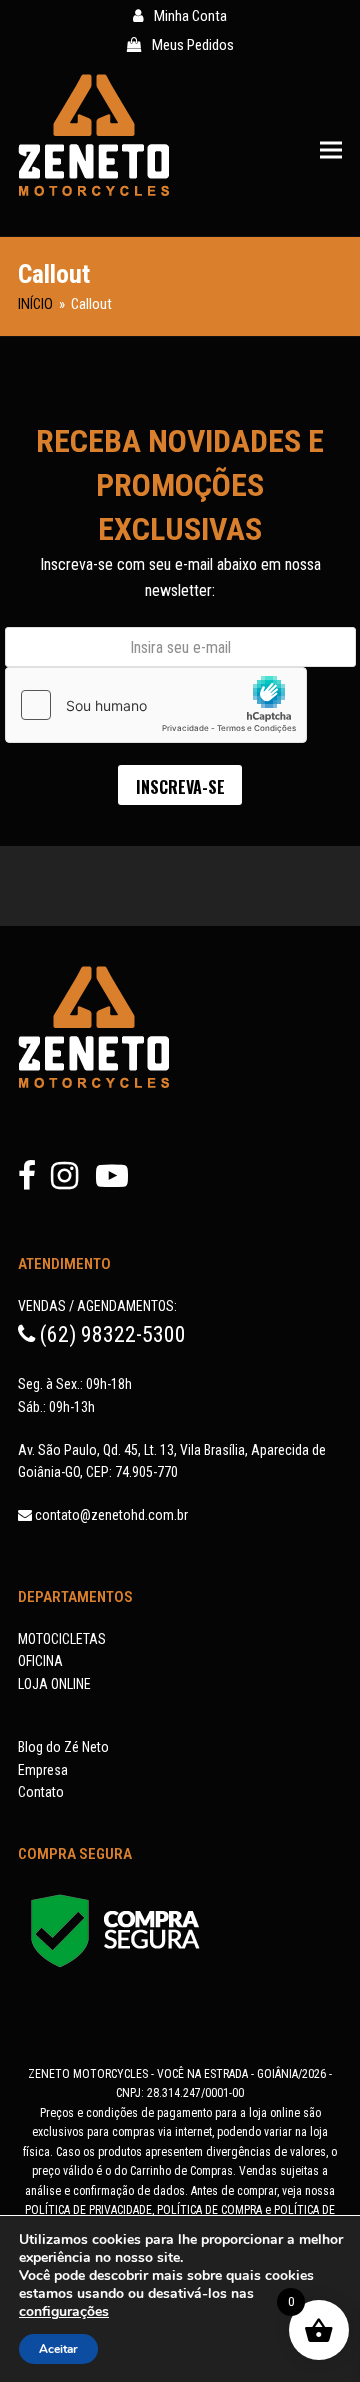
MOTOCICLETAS (62, 1639)
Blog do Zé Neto (63, 1747)
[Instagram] (72, 1182)
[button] (331, 149)
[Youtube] (112, 1182)
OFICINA (40, 1661)
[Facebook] (34, 1182)
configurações (64, 2312)
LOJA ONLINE (54, 1684)
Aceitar (58, 2349)
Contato (41, 1792)
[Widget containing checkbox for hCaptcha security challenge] (156, 705)
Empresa (43, 1770)
